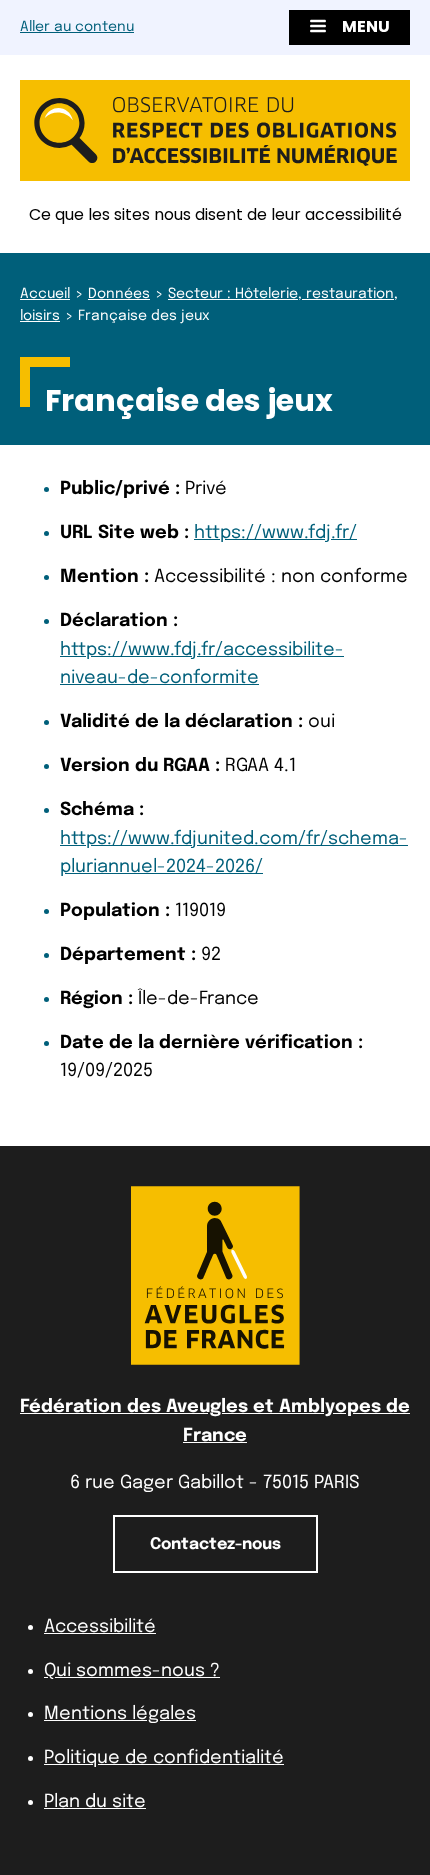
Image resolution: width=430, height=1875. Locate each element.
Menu (366, 26)
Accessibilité (100, 1627)
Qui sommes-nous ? (132, 1671)
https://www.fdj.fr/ (275, 533)
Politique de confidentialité (164, 1758)
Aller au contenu (77, 27)
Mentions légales (120, 1714)
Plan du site (95, 1802)
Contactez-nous (215, 1544)
